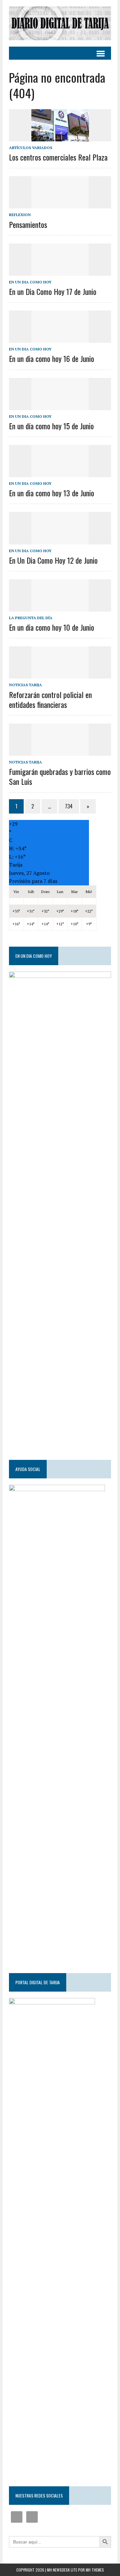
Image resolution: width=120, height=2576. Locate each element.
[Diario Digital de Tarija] (60, 23)
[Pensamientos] (60, 204)
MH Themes (95, 2570)
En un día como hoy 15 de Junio (51, 426)
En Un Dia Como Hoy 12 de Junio (53, 560)
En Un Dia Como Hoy (30, 282)
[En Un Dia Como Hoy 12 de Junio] (60, 540)
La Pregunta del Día (31, 618)
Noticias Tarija (25, 685)
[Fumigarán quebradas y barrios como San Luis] (60, 751)
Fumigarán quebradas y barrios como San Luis (60, 776)
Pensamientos (28, 224)
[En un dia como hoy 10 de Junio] (60, 607)
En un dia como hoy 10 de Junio (52, 627)
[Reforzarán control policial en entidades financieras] (60, 674)
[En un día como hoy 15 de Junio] (60, 406)
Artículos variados (31, 148)
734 (69, 806)
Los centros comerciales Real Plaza (58, 157)
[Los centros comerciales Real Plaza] (60, 137)
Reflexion (20, 215)
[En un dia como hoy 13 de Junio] (60, 473)
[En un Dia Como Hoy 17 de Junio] (60, 271)
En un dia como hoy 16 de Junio (52, 358)
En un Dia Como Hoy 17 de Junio (53, 291)
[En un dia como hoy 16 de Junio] (60, 339)
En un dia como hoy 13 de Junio (52, 493)
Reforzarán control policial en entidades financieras (50, 699)
